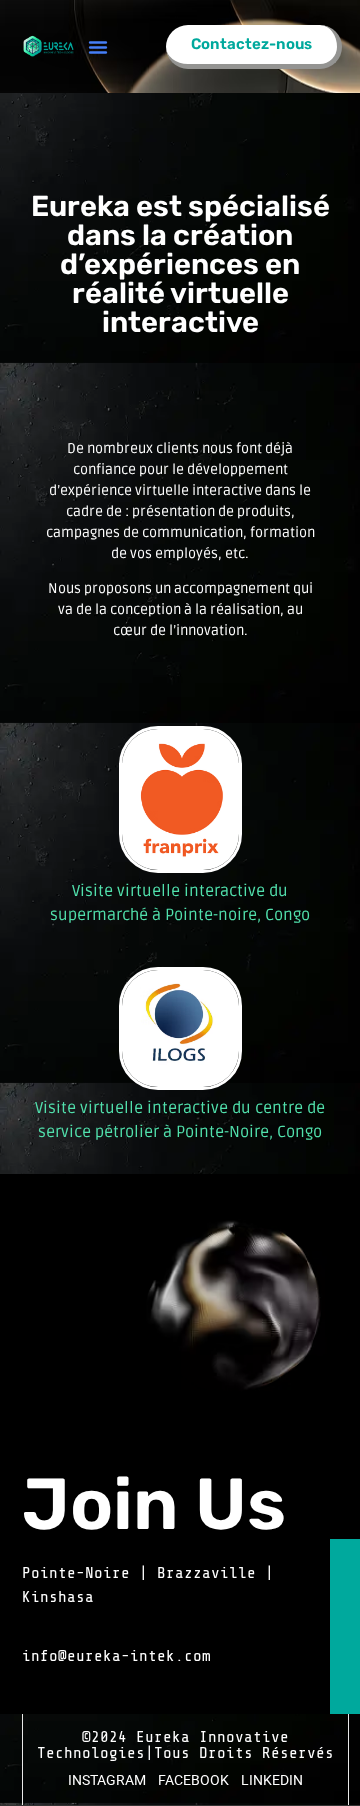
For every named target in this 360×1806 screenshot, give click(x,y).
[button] (98, 47)
